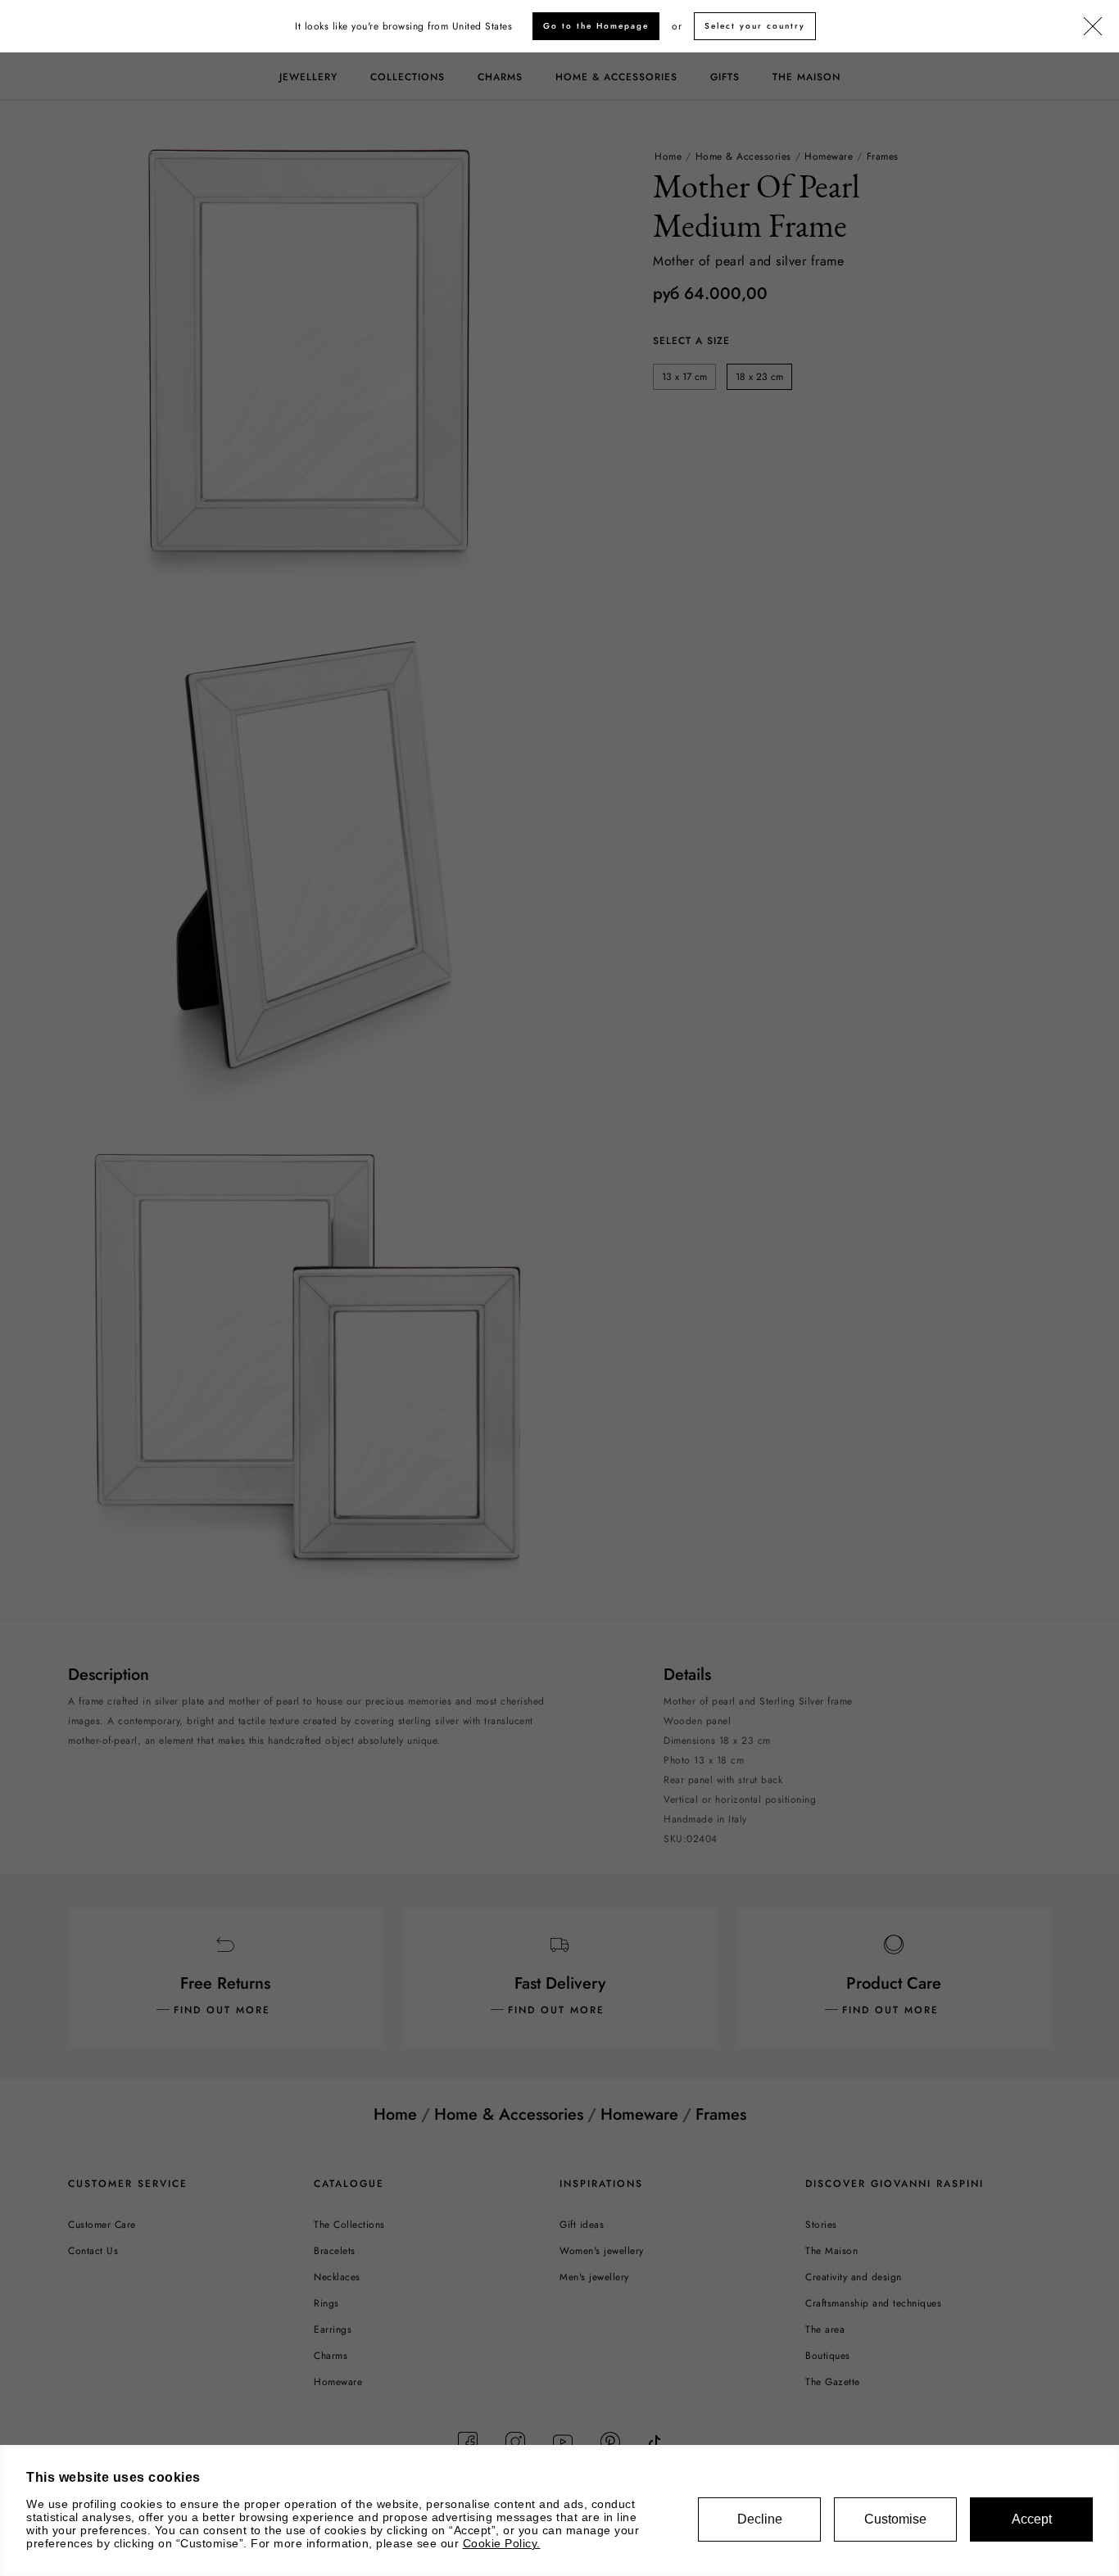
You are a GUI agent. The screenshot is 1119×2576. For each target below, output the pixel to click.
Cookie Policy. (502, 2543)
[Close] (1093, 27)
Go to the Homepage (596, 26)
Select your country (755, 26)
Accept (1032, 2519)
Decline (760, 2519)
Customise (895, 2519)
